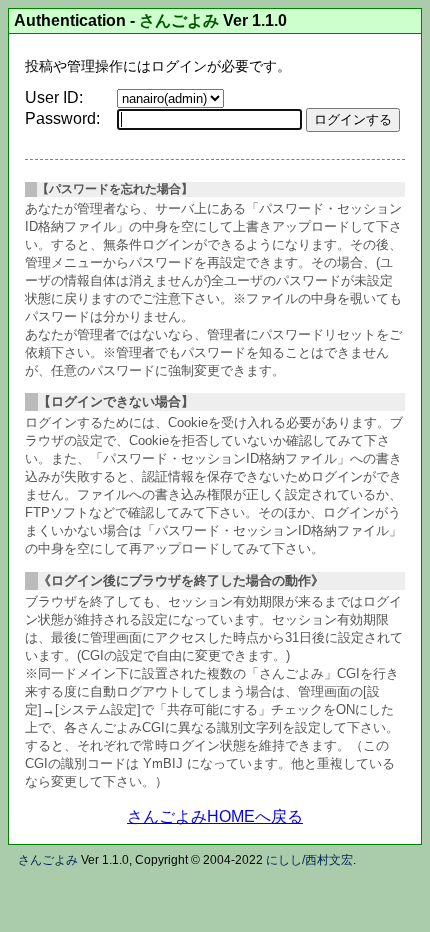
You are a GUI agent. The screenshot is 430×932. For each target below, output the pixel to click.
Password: (62, 118)
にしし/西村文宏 (309, 860)
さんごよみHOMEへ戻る (215, 816)
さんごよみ (179, 21)
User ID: (54, 97)
